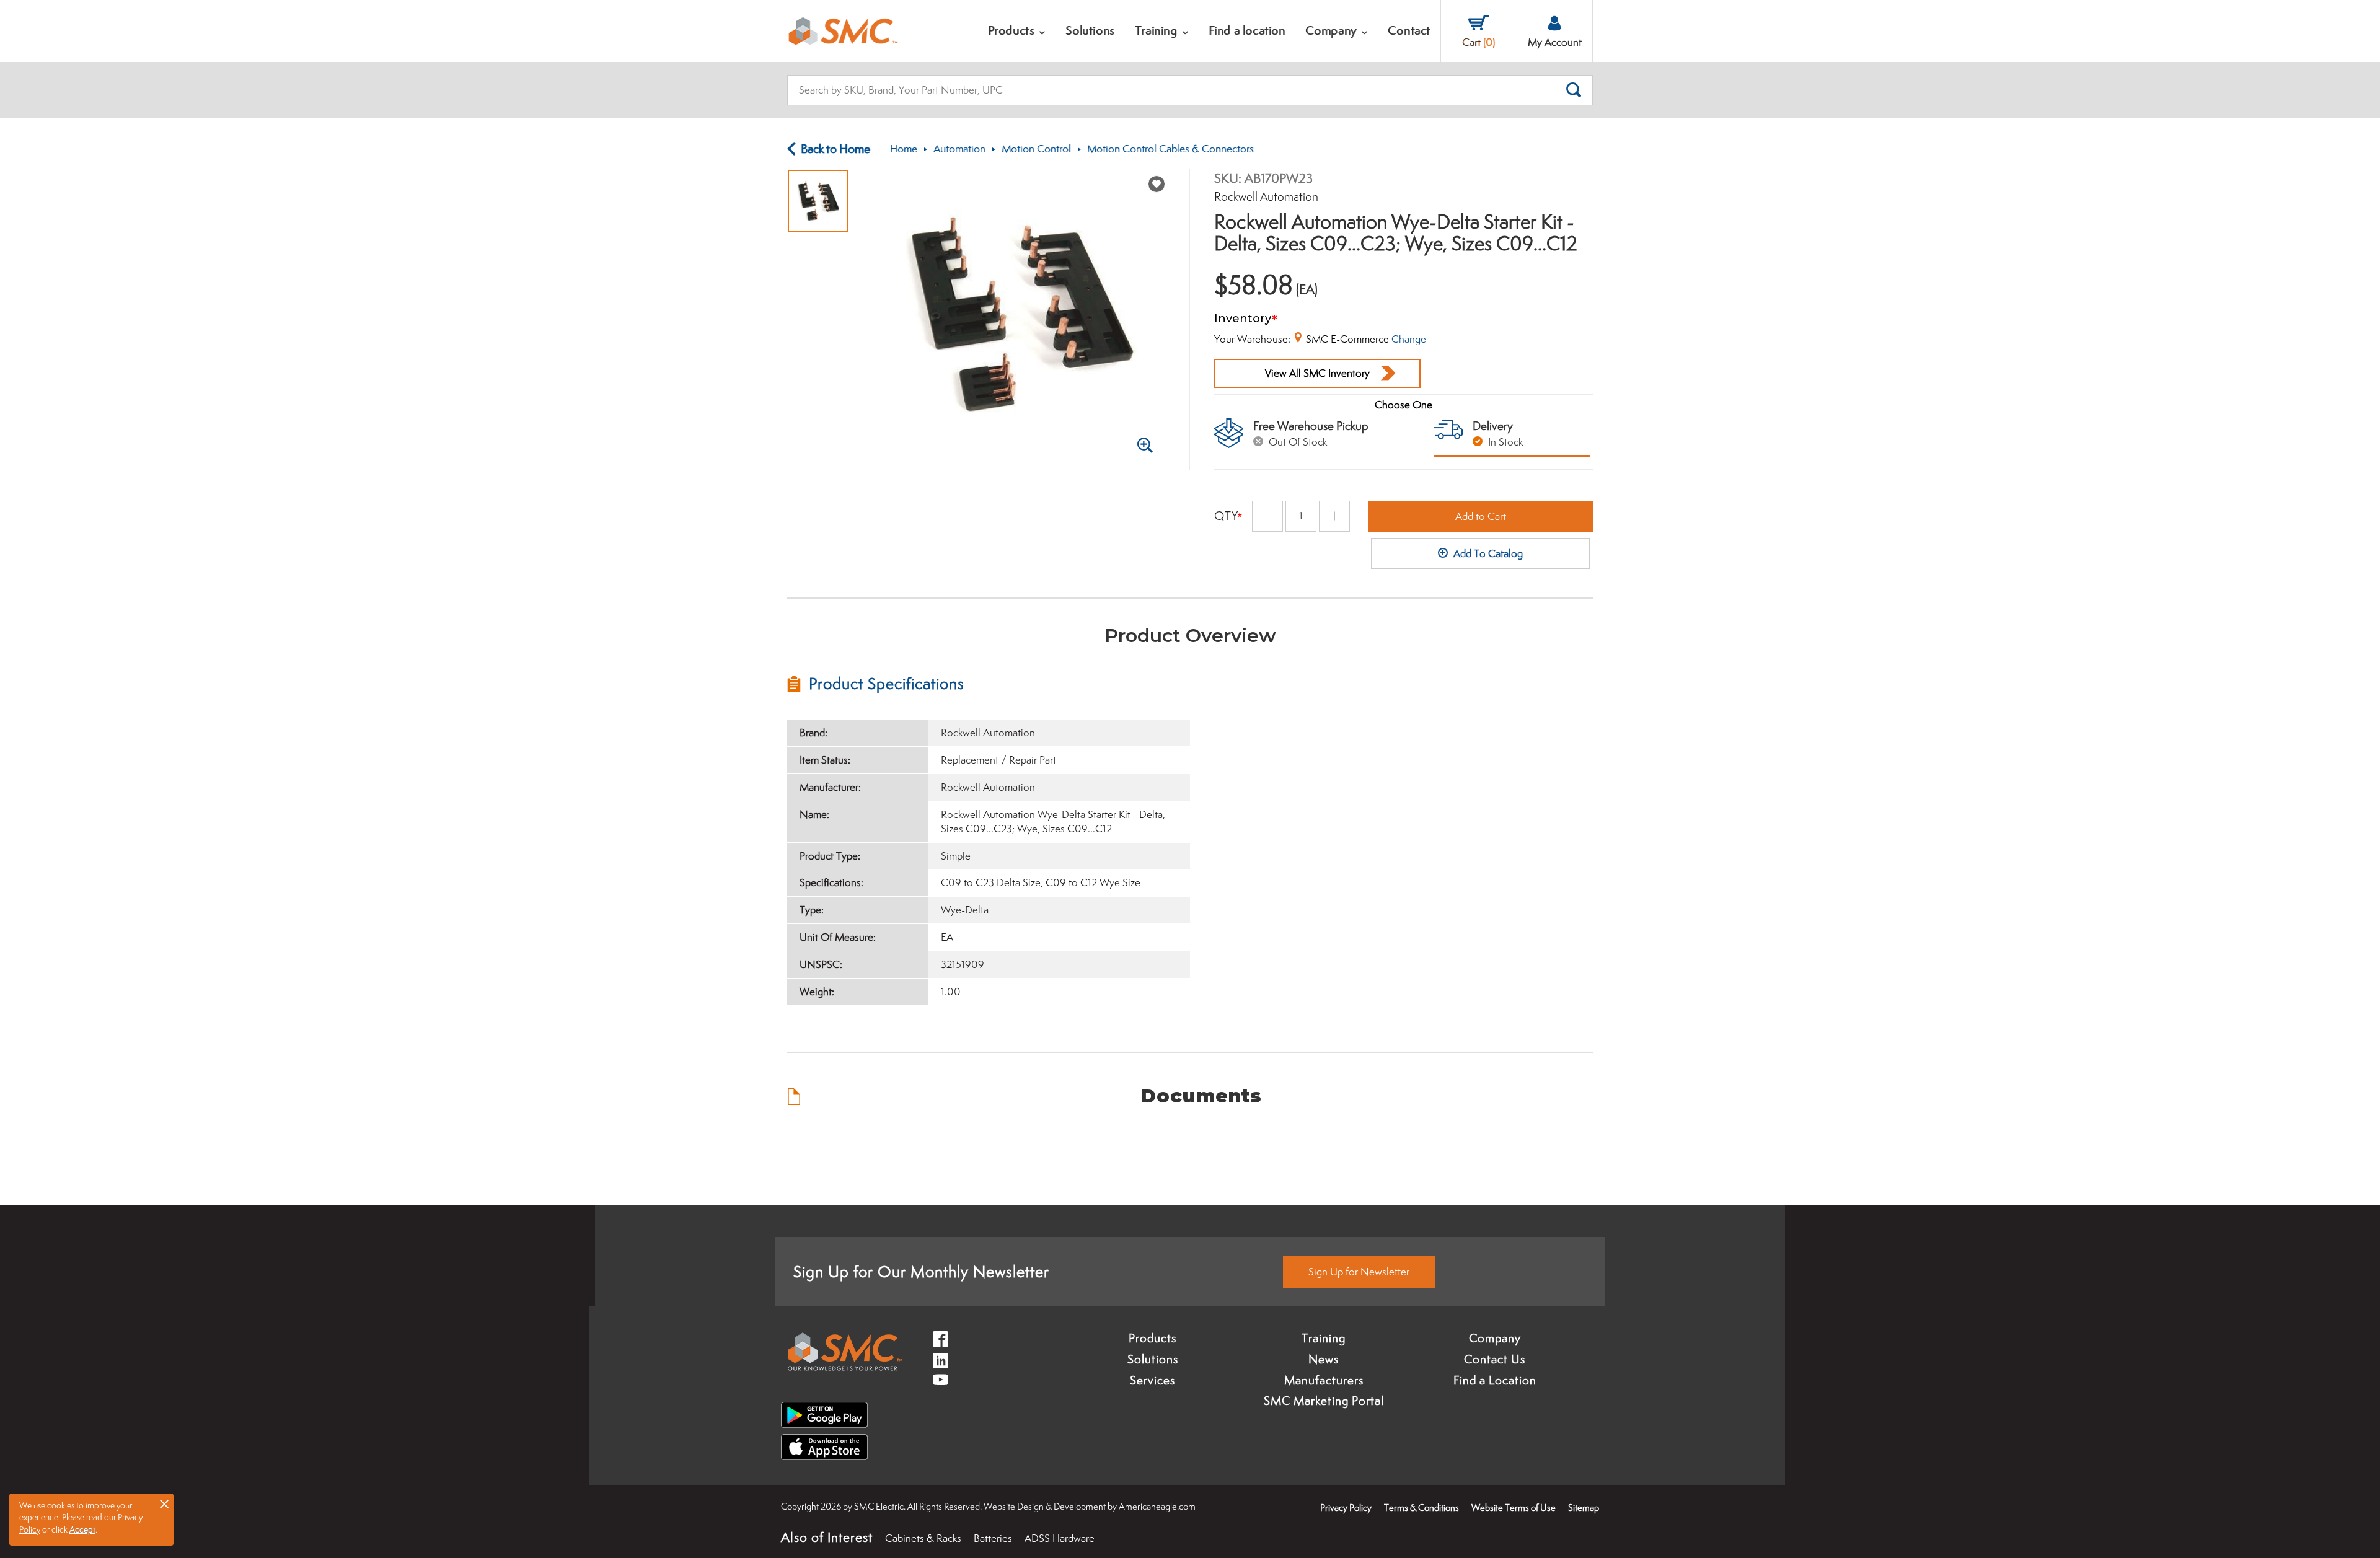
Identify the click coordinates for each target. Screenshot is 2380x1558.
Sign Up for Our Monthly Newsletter (921, 1271)
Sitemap (1584, 1507)
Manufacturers (1324, 1380)
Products (1153, 1338)
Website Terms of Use (1514, 1507)
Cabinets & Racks (923, 1538)
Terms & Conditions (1421, 1507)
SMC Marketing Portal (1324, 1401)
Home (904, 149)
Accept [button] (82, 1529)
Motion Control (1036, 149)
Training (1324, 1338)
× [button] (164, 1503)
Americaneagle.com (1157, 1506)
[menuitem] (1017, 31)
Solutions (1153, 1359)
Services (1153, 1380)
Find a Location (1495, 1380)
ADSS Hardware (1060, 1538)
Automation (959, 149)
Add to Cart (1481, 516)
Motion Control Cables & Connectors (1170, 149)
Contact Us (1495, 1359)
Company (1495, 1338)
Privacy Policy (1346, 1507)
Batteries (993, 1538)
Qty (1226, 516)
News (1324, 1359)
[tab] (989, 684)
